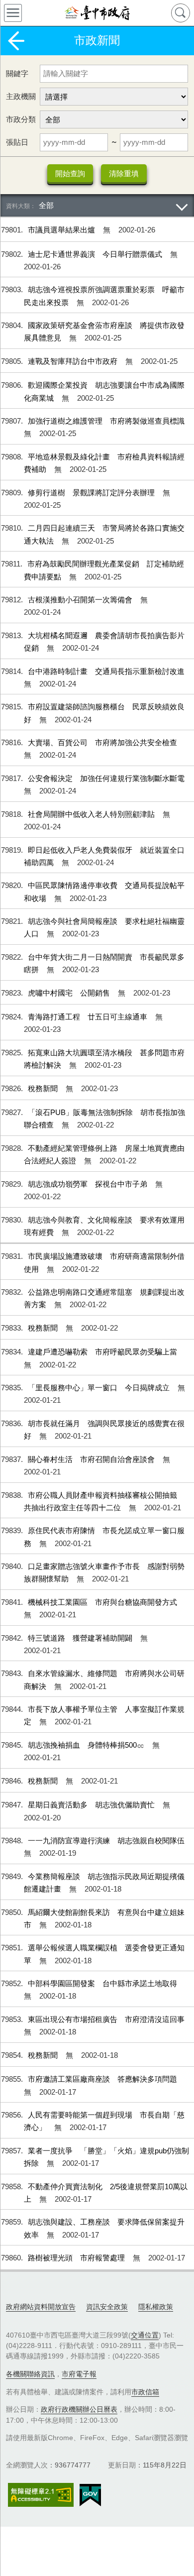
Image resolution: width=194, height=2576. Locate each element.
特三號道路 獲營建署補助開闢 (81, 1638)
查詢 (181, 13)
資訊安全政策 (107, 2307)
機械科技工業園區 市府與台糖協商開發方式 (102, 1602)
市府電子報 (79, 2374)
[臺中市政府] (97, 13)
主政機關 (21, 96)
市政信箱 (145, 2392)
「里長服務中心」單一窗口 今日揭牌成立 (100, 1388)
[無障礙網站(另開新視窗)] (41, 2495)
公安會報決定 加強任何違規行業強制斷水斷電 (106, 778)
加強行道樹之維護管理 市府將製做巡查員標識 (106, 421)
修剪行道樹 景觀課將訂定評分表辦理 (92, 493)
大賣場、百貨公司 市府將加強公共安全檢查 (102, 742)
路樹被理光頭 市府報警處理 (77, 2258)
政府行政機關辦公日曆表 (79, 2409)
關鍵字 (17, 73)
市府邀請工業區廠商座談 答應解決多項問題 (102, 2079)
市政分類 (21, 119)
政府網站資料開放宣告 (41, 2307)
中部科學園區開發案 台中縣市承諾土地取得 (102, 1983)
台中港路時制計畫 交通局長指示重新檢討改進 (106, 671)
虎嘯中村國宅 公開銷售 (70, 993)
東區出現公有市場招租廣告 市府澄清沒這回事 (106, 2019)
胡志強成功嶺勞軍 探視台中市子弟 (89, 1184)
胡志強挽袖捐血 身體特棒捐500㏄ (87, 1745)
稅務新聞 (44, 1088)
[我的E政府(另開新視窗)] (90, 2495)
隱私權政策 (156, 2307)
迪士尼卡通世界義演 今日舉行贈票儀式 (96, 254)
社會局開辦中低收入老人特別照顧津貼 (92, 814)
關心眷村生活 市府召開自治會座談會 (92, 1459)
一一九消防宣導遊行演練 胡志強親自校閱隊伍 (106, 1841)
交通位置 (145, 2335)
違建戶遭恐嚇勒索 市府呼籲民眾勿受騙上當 (102, 1352)
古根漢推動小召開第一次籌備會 (81, 600)
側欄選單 (13, 13)
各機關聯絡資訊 (30, 2374)
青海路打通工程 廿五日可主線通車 (89, 1017)
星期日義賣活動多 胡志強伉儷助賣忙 (92, 1805)
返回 (16, 41)
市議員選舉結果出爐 (62, 230)
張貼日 (17, 142)
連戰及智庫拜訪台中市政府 (74, 361)
